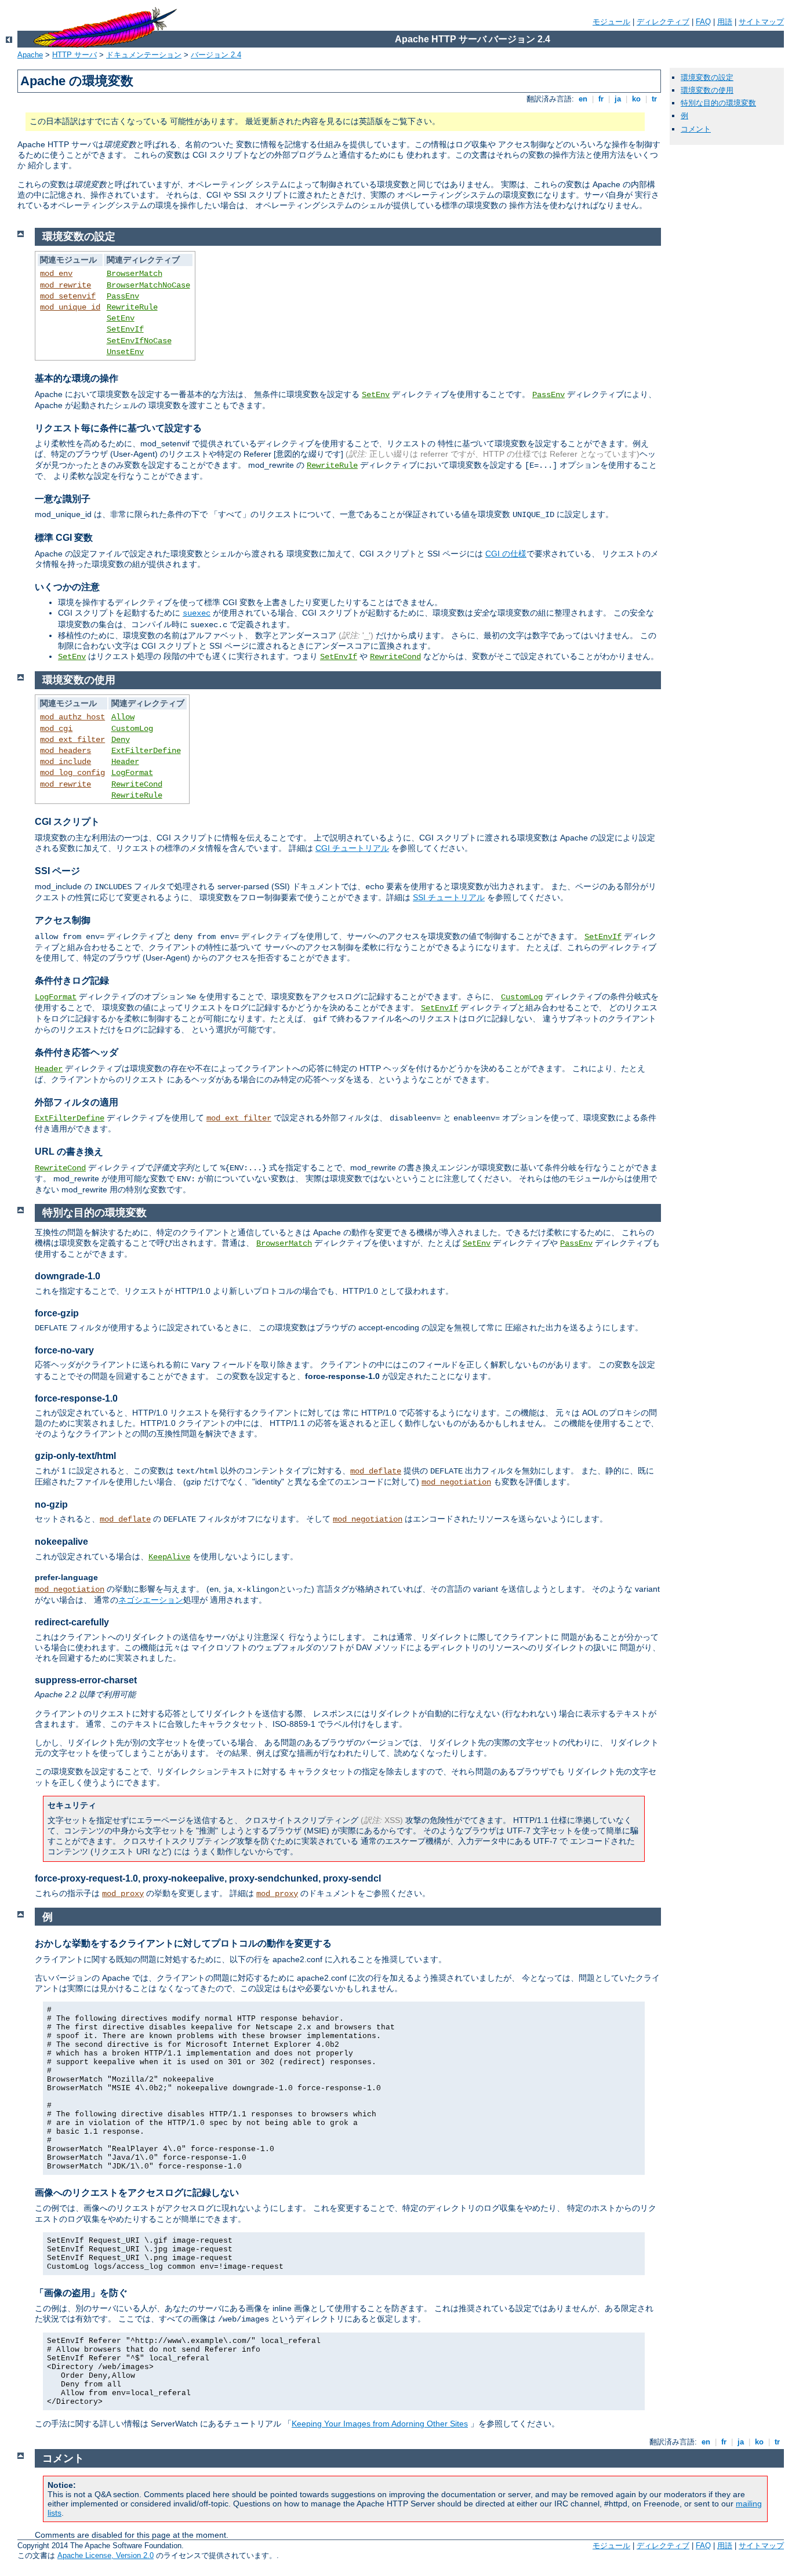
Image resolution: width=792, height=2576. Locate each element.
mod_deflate (376, 1471)
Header (125, 762)
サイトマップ (761, 22)
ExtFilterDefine (146, 751)
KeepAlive (169, 1557)
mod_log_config (72, 773)
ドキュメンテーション (144, 55)
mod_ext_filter (72, 740)
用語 (725, 22)
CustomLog (132, 729)
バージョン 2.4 (216, 55)
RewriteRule (132, 307)
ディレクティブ (663, 22)
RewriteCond (395, 657)
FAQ (703, 22)
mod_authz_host (72, 717)
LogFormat (132, 773)
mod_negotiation (456, 1482)
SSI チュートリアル (449, 897)
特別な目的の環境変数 (718, 103)
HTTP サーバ (75, 55)
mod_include (66, 762)
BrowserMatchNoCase (148, 285)
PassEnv (123, 296)
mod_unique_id (70, 307)
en (583, 99)
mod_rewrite (66, 285)
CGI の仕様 (506, 554)
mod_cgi (56, 729)
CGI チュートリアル (352, 848)
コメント (696, 129)
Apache (30, 55)
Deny (121, 740)
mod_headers (66, 751)
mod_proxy (123, 1894)
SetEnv (121, 318)
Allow (123, 717)
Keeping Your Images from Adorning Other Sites (380, 2424)
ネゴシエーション (151, 1600)
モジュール (611, 22)
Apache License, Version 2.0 (106, 2555)
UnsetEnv (125, 352)
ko (636, 99)
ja (618, 99)
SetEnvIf (125, 329)
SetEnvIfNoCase (139, 341)
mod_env (56, 274)
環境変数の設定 (707, 77)
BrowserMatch (135, 274)
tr (654, 99)
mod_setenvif (68, 296)
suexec (197, 613)
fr (601, 99)
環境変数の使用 (707, 90)
